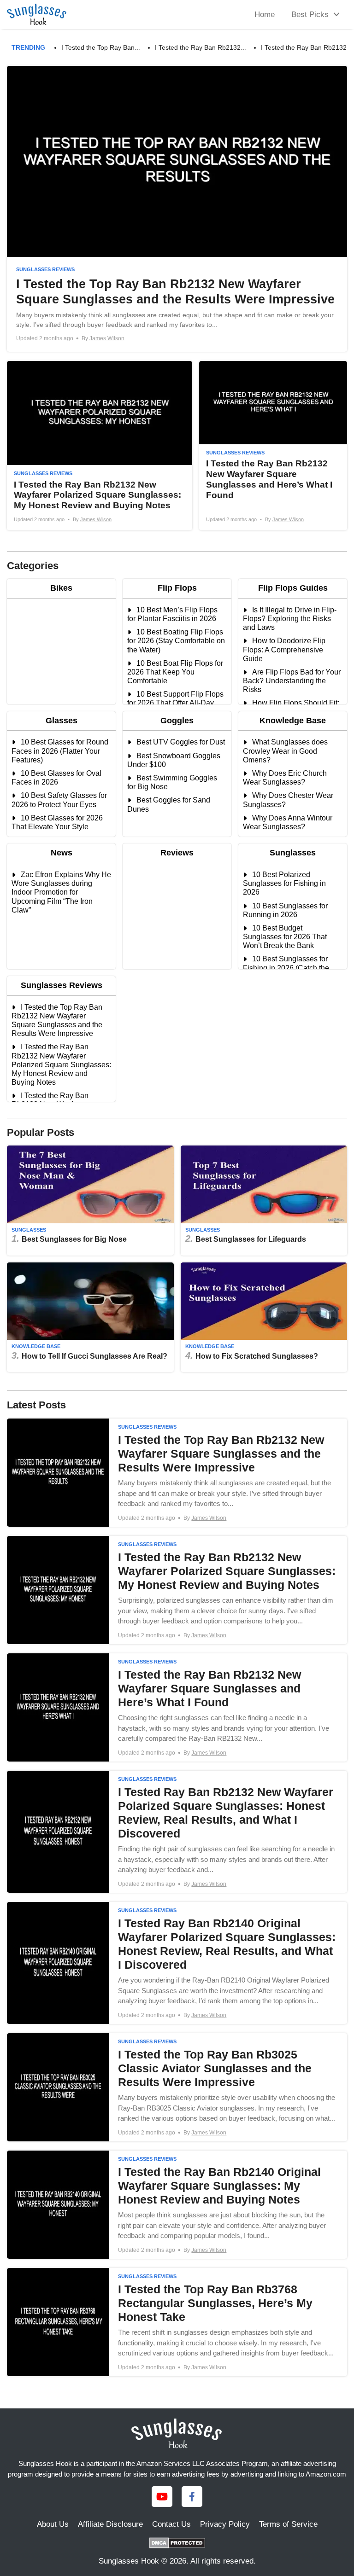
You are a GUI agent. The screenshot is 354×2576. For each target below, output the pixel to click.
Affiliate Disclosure (110, 2524)
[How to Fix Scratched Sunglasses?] (264, 1317)
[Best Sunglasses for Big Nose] (90, 1200)
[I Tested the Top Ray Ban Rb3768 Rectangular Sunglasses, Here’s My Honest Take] (177, 2322)
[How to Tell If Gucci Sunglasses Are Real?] (90, 1317)
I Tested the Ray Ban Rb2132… (201, 47)
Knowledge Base (36, 1346)
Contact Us (171, 2524)
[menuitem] (313, 15)
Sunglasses (29, 1230)
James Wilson (107, 338)
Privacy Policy (225, 2524)
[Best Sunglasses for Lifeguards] (264, 1200)
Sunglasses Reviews (45, 269)
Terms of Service (288, 2524)
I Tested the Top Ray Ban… (101, 47)
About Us (53, 2524)
